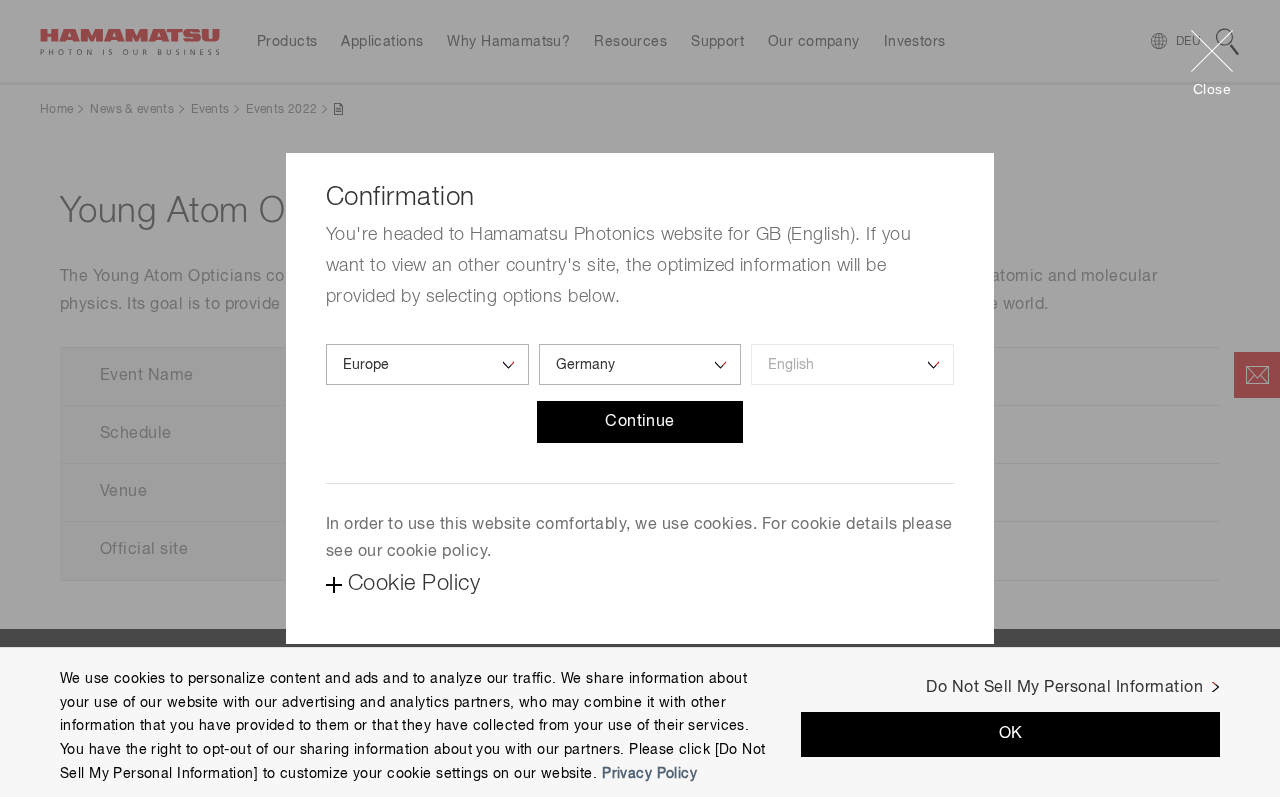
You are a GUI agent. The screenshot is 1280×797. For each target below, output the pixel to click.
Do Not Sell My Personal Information (1064, 688)
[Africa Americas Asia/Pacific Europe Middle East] (427, 364)
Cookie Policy (414, 584)
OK (1011, 735)
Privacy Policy (649, 774)
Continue (640, 422)
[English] (852, 364)
